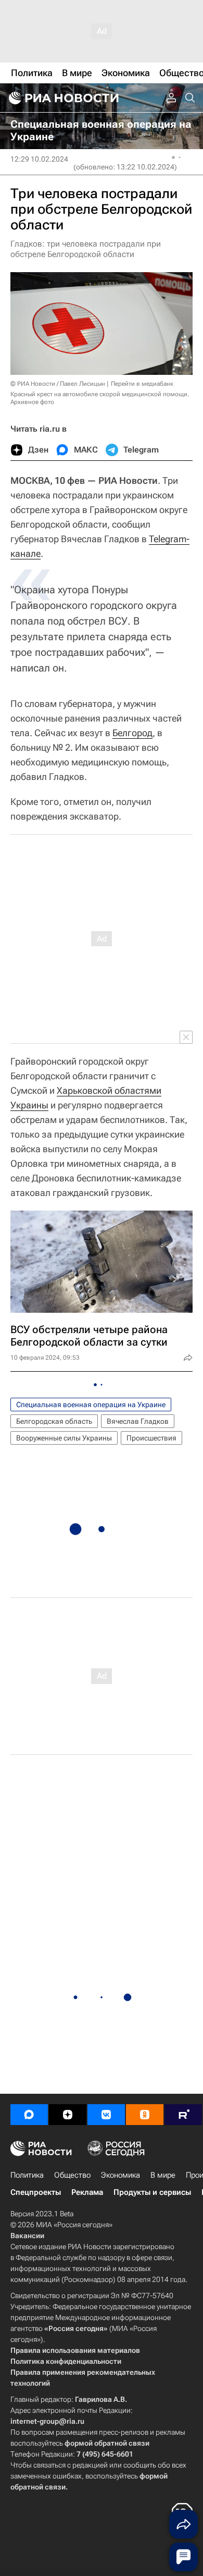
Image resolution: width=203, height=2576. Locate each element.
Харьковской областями (109, 1090)
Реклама (87, 2192)
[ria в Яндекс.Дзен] (68, 2115)
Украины (29, 1105)
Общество (72, 2175)
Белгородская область (54, 1421)
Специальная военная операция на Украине (91, 1405)
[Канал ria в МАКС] (29, 2115)
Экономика (120, 2175)
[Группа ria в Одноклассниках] (145, 2115)
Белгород (132, 733)
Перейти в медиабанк (142, 384)
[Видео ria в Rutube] (183, 2115)
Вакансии (27, 2236)
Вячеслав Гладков (138, 1421)
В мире (163, 2175)
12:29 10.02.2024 (39, 159)
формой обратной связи (107, 2443)
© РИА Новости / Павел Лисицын (58, 384)
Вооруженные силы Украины (64, 1438)
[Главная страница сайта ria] (62, 98)
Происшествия (151, 1438)
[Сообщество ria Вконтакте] (106, 2115)
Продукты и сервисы (152, 2192)
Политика (27, 2175)
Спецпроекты (36, 2192)
